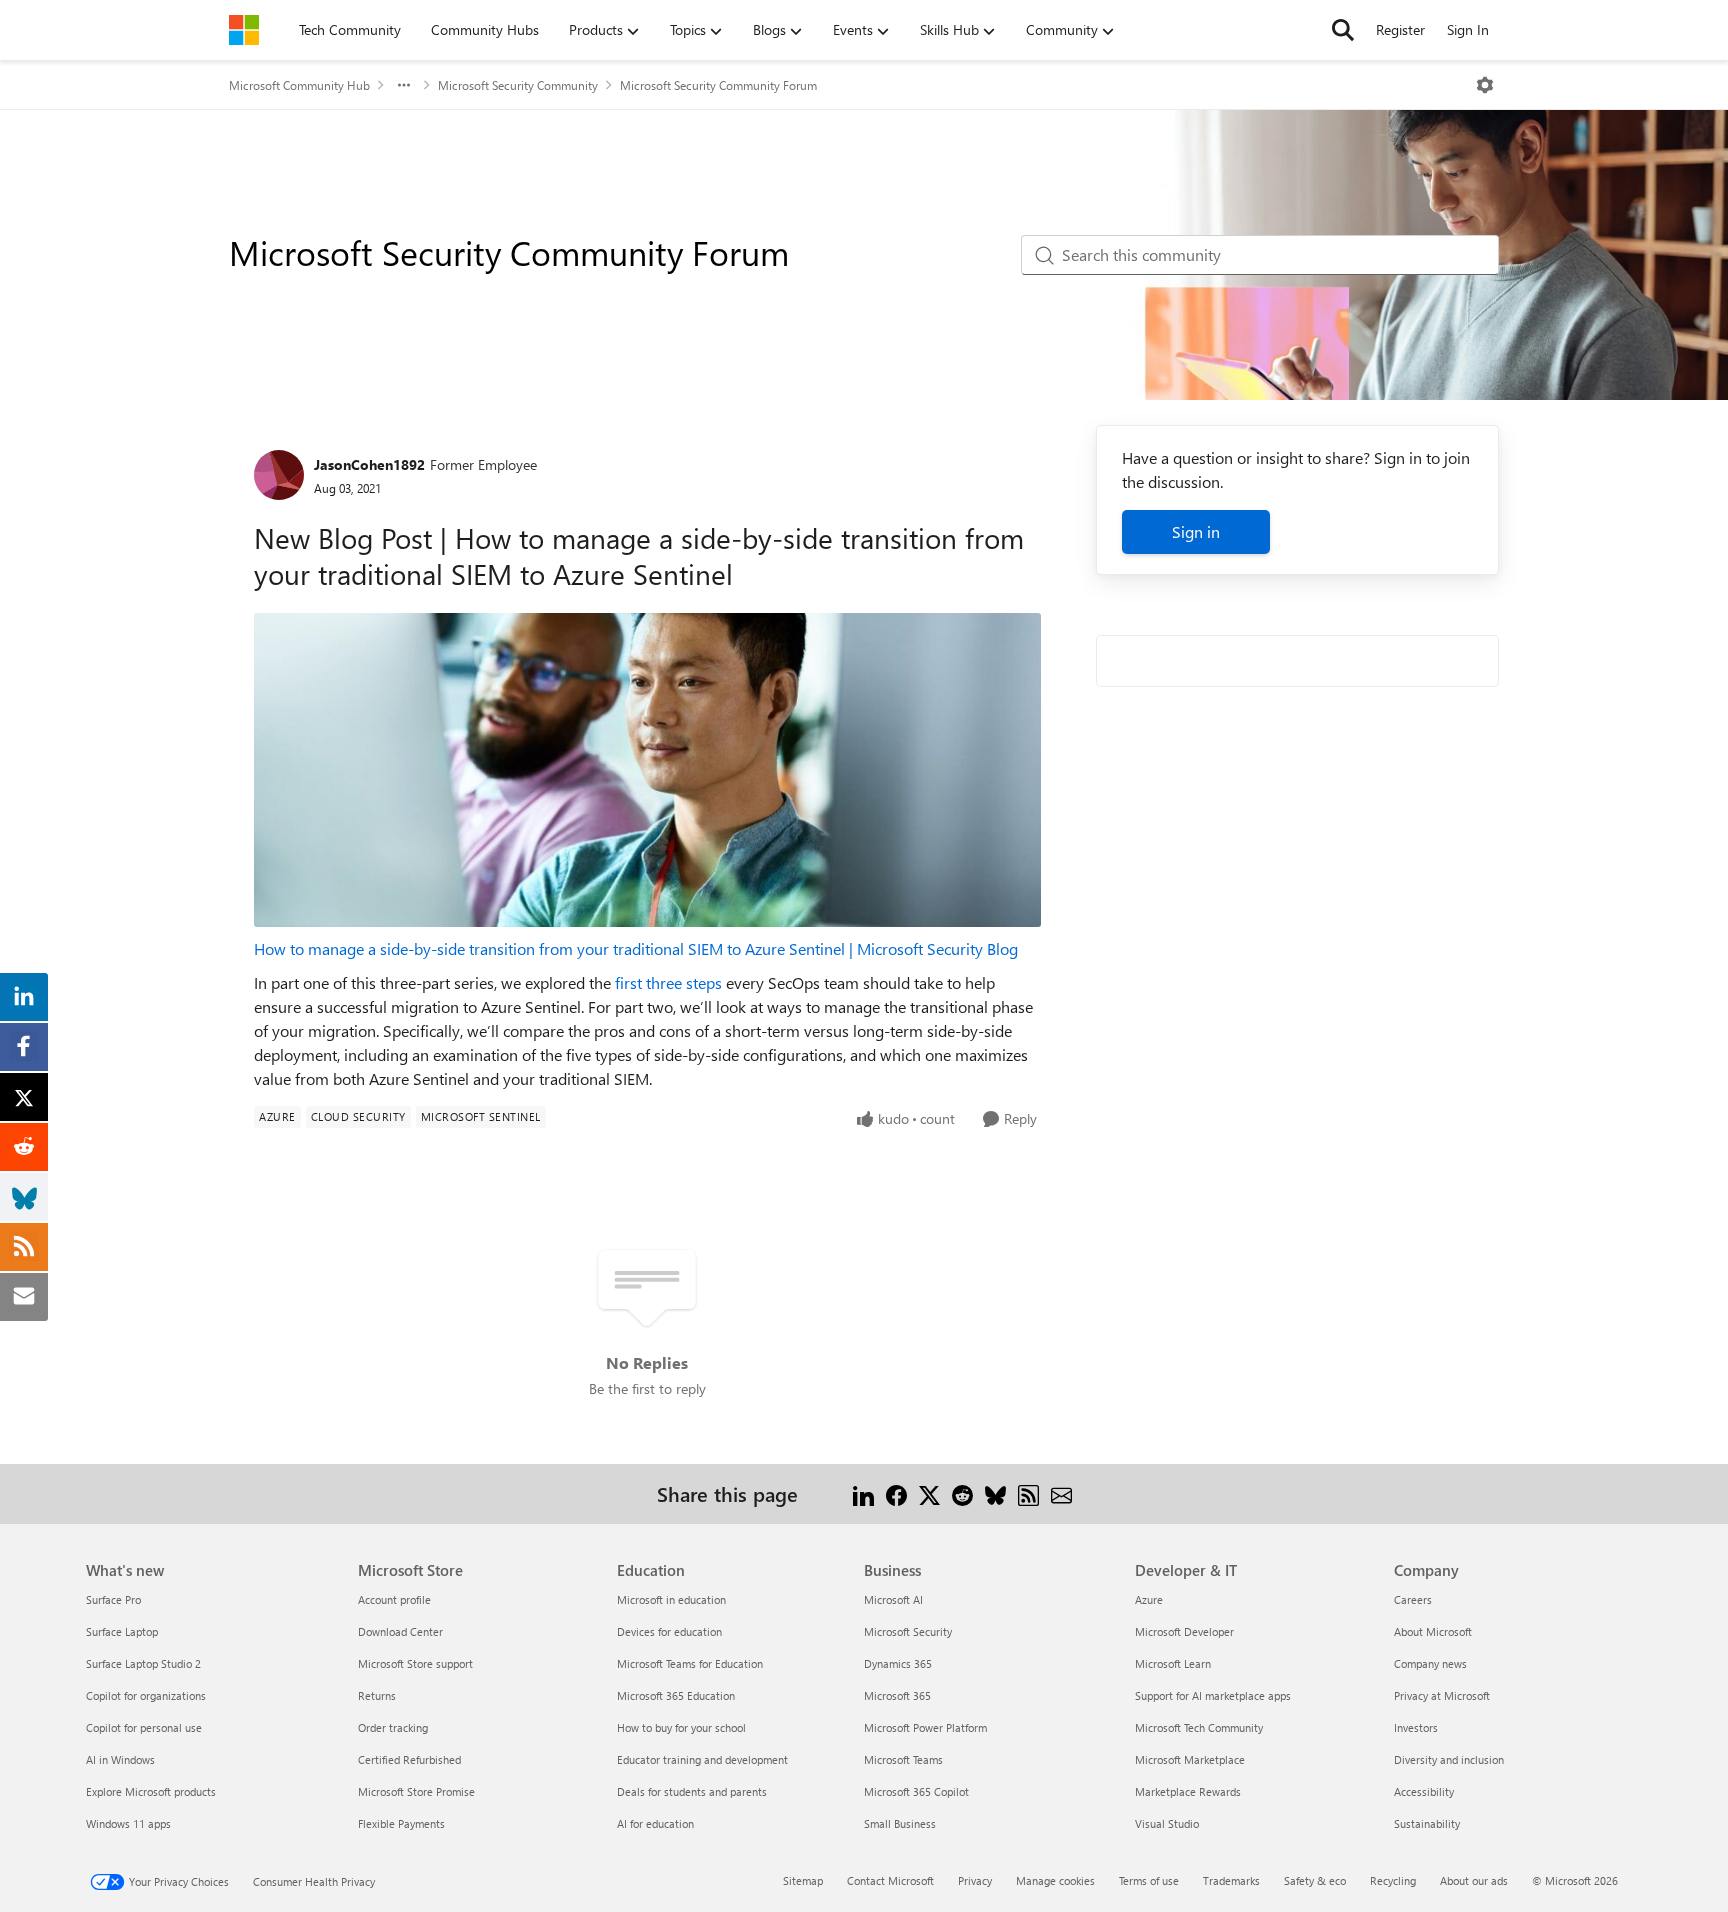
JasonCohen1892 (369, 464)
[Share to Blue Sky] (995, 1493)
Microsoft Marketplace (1190, 1759)
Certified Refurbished (409, 1759)
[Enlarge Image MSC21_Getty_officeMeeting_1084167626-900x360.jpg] (647, 770)
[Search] (1343, 30)
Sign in (1196, 531)
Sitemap (803, 1880)
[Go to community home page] (244, 30)
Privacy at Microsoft (1442, 1695)
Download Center (400, 1631)
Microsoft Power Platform (925, 1727)
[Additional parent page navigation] (404, 85)
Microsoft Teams (903, 1759)
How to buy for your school (681, 1727)
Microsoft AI (893, 1599)
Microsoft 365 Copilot (916, 1791)
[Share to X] (929, 1493)
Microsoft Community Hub (299, 85)
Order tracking (393, 1727)
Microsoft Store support (415, 1663)
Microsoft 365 (897, 1695)
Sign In (1468, 29)
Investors (1416, 1727)
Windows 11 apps (128, 1823)
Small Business (900, 1823)
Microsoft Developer (1184, 1631)
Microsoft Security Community (518, 85)
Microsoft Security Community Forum (718, 85)
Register (1400, 29)
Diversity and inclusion (1449, 1759)
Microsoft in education (671, 1599)
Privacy (975, 1880)
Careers (1413, 1599)
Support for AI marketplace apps (1213, 1695)
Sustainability (1427, 1823)
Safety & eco (1315, 1880)
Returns (377, 1695)
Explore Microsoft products (151, 1791)
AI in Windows (120, 1759)
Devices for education (669, 1631)
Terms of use (1149, 1880)
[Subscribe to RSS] (1028, 1493)
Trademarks (1231, 1880)
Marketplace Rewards (1188, 1791)
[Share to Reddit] (962, 1493)
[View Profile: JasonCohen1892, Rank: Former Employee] (279, 475)
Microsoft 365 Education (676, 1695)
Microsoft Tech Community (1199, 1727)
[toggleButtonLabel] (1485, 85)
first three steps (668, 982)
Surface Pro (113, 1599)
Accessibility (1424, 1791)
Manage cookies (1055, 1880)
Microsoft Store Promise (416, 1791)
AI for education (655, 1823)
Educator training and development (702, 1759)
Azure (1149, 1599)
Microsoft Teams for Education (690, 1663)
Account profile (394, 1599)
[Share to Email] (1061, 1493)
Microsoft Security (908, 1631)
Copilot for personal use (144, 1727)
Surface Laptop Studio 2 (143, 1663)
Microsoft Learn (1173, 1663)
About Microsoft (1433, 1631)
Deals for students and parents (692, 1791)
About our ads (1474, 1880)
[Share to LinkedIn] (863, 1493)
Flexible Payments (401, 1823)
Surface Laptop (122, 1631)
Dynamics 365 (898, 1663)
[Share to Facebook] (896, 1493)
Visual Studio (1167, 1823)
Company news (1430, 1663)
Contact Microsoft (890, 1880)
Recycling (1393, 1880)
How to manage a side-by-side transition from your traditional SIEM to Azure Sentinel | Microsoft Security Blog (636, 948)
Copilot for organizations (146, 1695)
